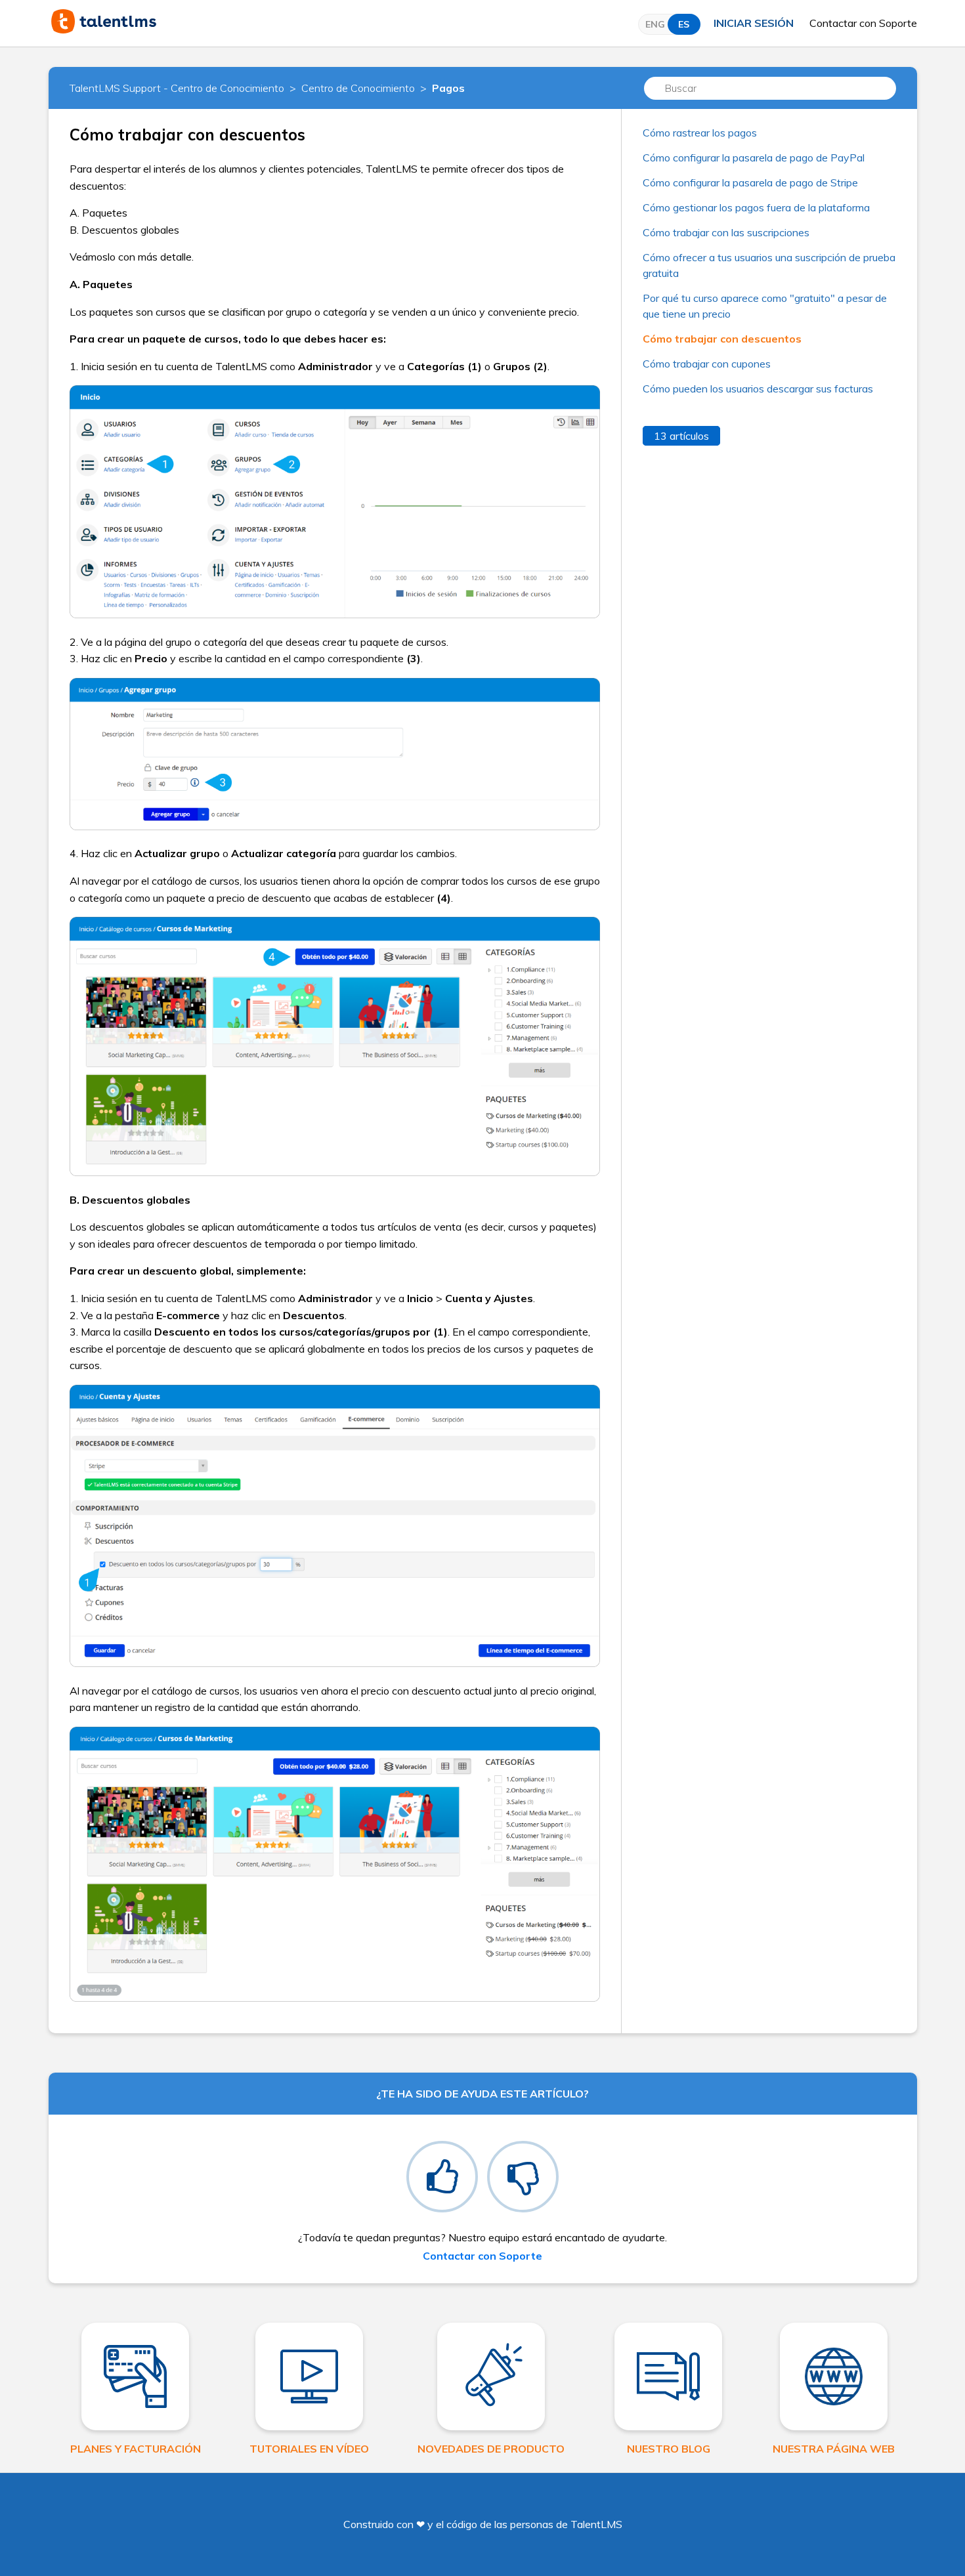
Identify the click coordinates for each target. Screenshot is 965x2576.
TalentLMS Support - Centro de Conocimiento (177, 88)
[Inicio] (104, 30)
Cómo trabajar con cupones (707, 364)
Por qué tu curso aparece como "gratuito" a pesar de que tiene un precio (765, 306)
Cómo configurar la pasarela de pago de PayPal (754, 158)
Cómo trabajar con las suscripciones (726, 232)
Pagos (448, 88)
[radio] (442, 2177)
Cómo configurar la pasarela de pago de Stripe (750, 182)
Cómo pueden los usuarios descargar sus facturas (758, 389)
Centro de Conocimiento (358, 88)
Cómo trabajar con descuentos (722, 339)
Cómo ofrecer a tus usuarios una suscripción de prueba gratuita (769, 265)
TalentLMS (596, 2524)
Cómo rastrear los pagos (700, 133)
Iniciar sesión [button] (754, 23)
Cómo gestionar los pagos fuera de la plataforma (756, 207)
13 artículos (681, 436)
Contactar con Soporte (863, 23)
